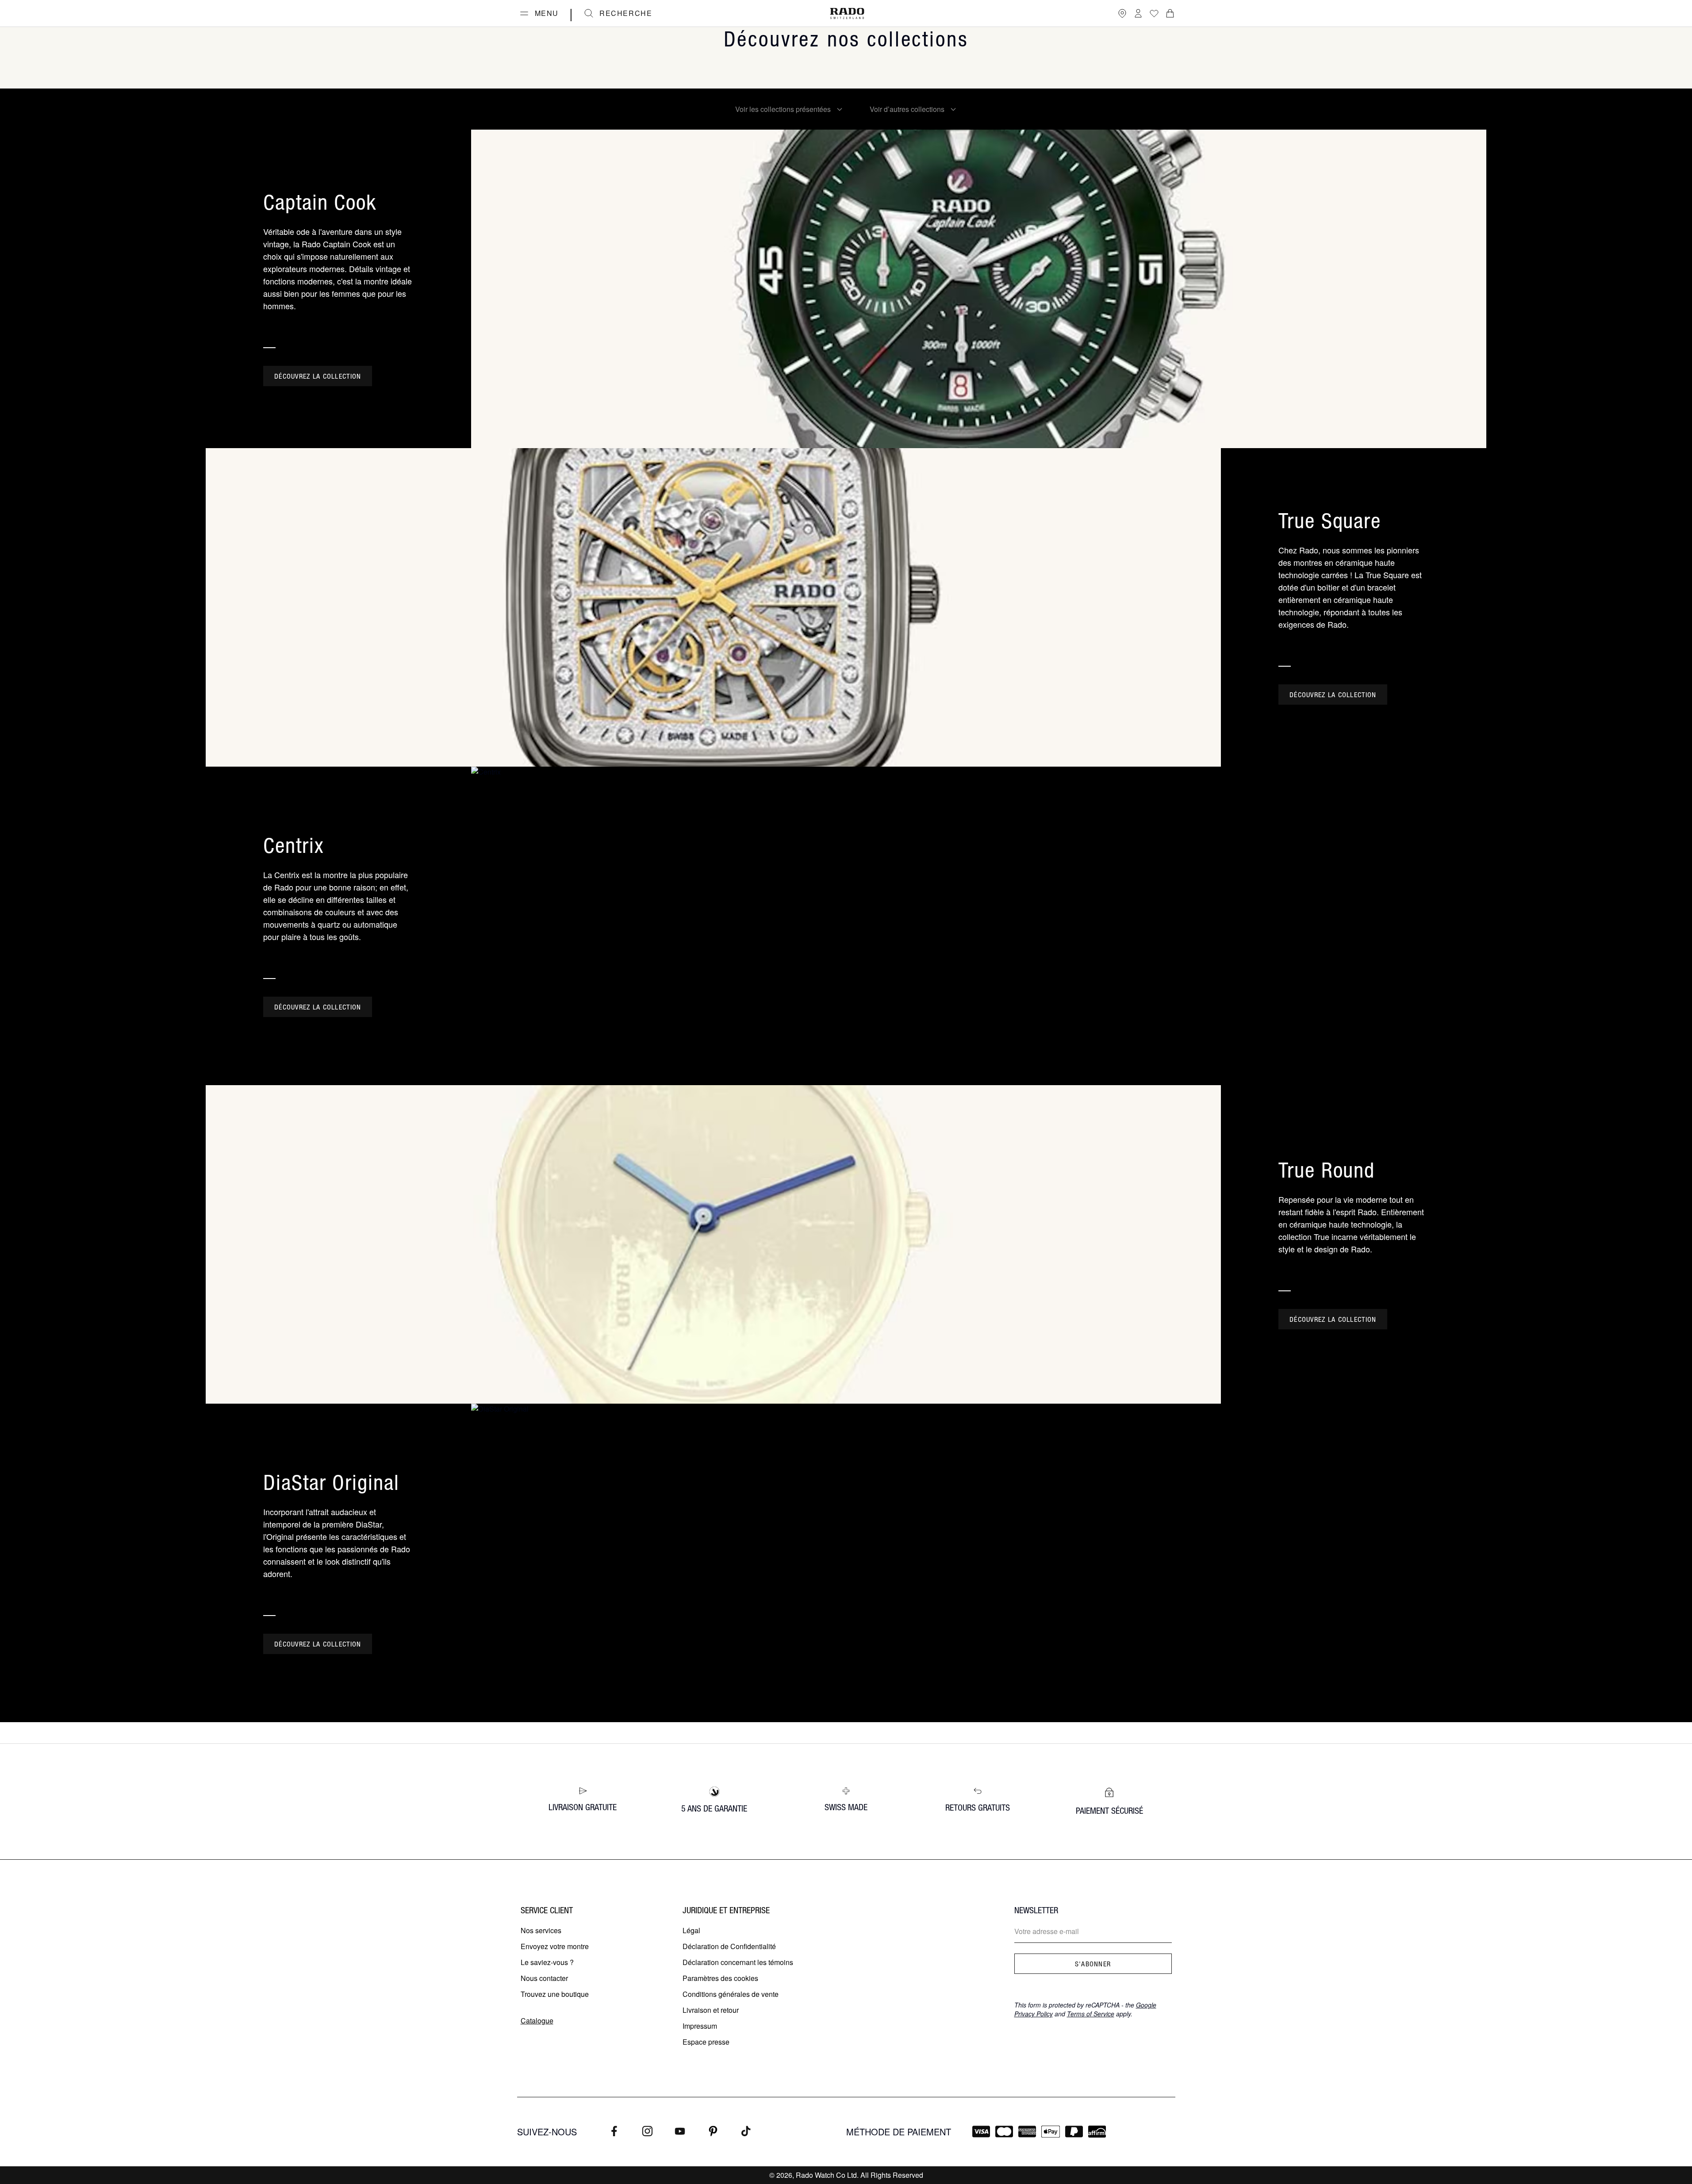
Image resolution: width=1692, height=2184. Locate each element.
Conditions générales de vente (731, 1994)
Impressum (700, 2026)
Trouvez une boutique (555, 1994)
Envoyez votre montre (555, 1946)
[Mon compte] (1138, 13)
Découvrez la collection (318, 376)
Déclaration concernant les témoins (738, 1962)
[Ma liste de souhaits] (1154, 13)
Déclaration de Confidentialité (729, 1946)
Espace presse (706, 2042)
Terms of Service (1091, 2014)
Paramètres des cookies (720, 1978)
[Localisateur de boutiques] (1122, 13)
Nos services (541, 1930)
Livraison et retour (711, 2010)
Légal (691, 1930)
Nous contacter (544, 1978)
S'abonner (1093, 1964)
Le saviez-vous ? (547, 1962)
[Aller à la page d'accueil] (847, 13)
